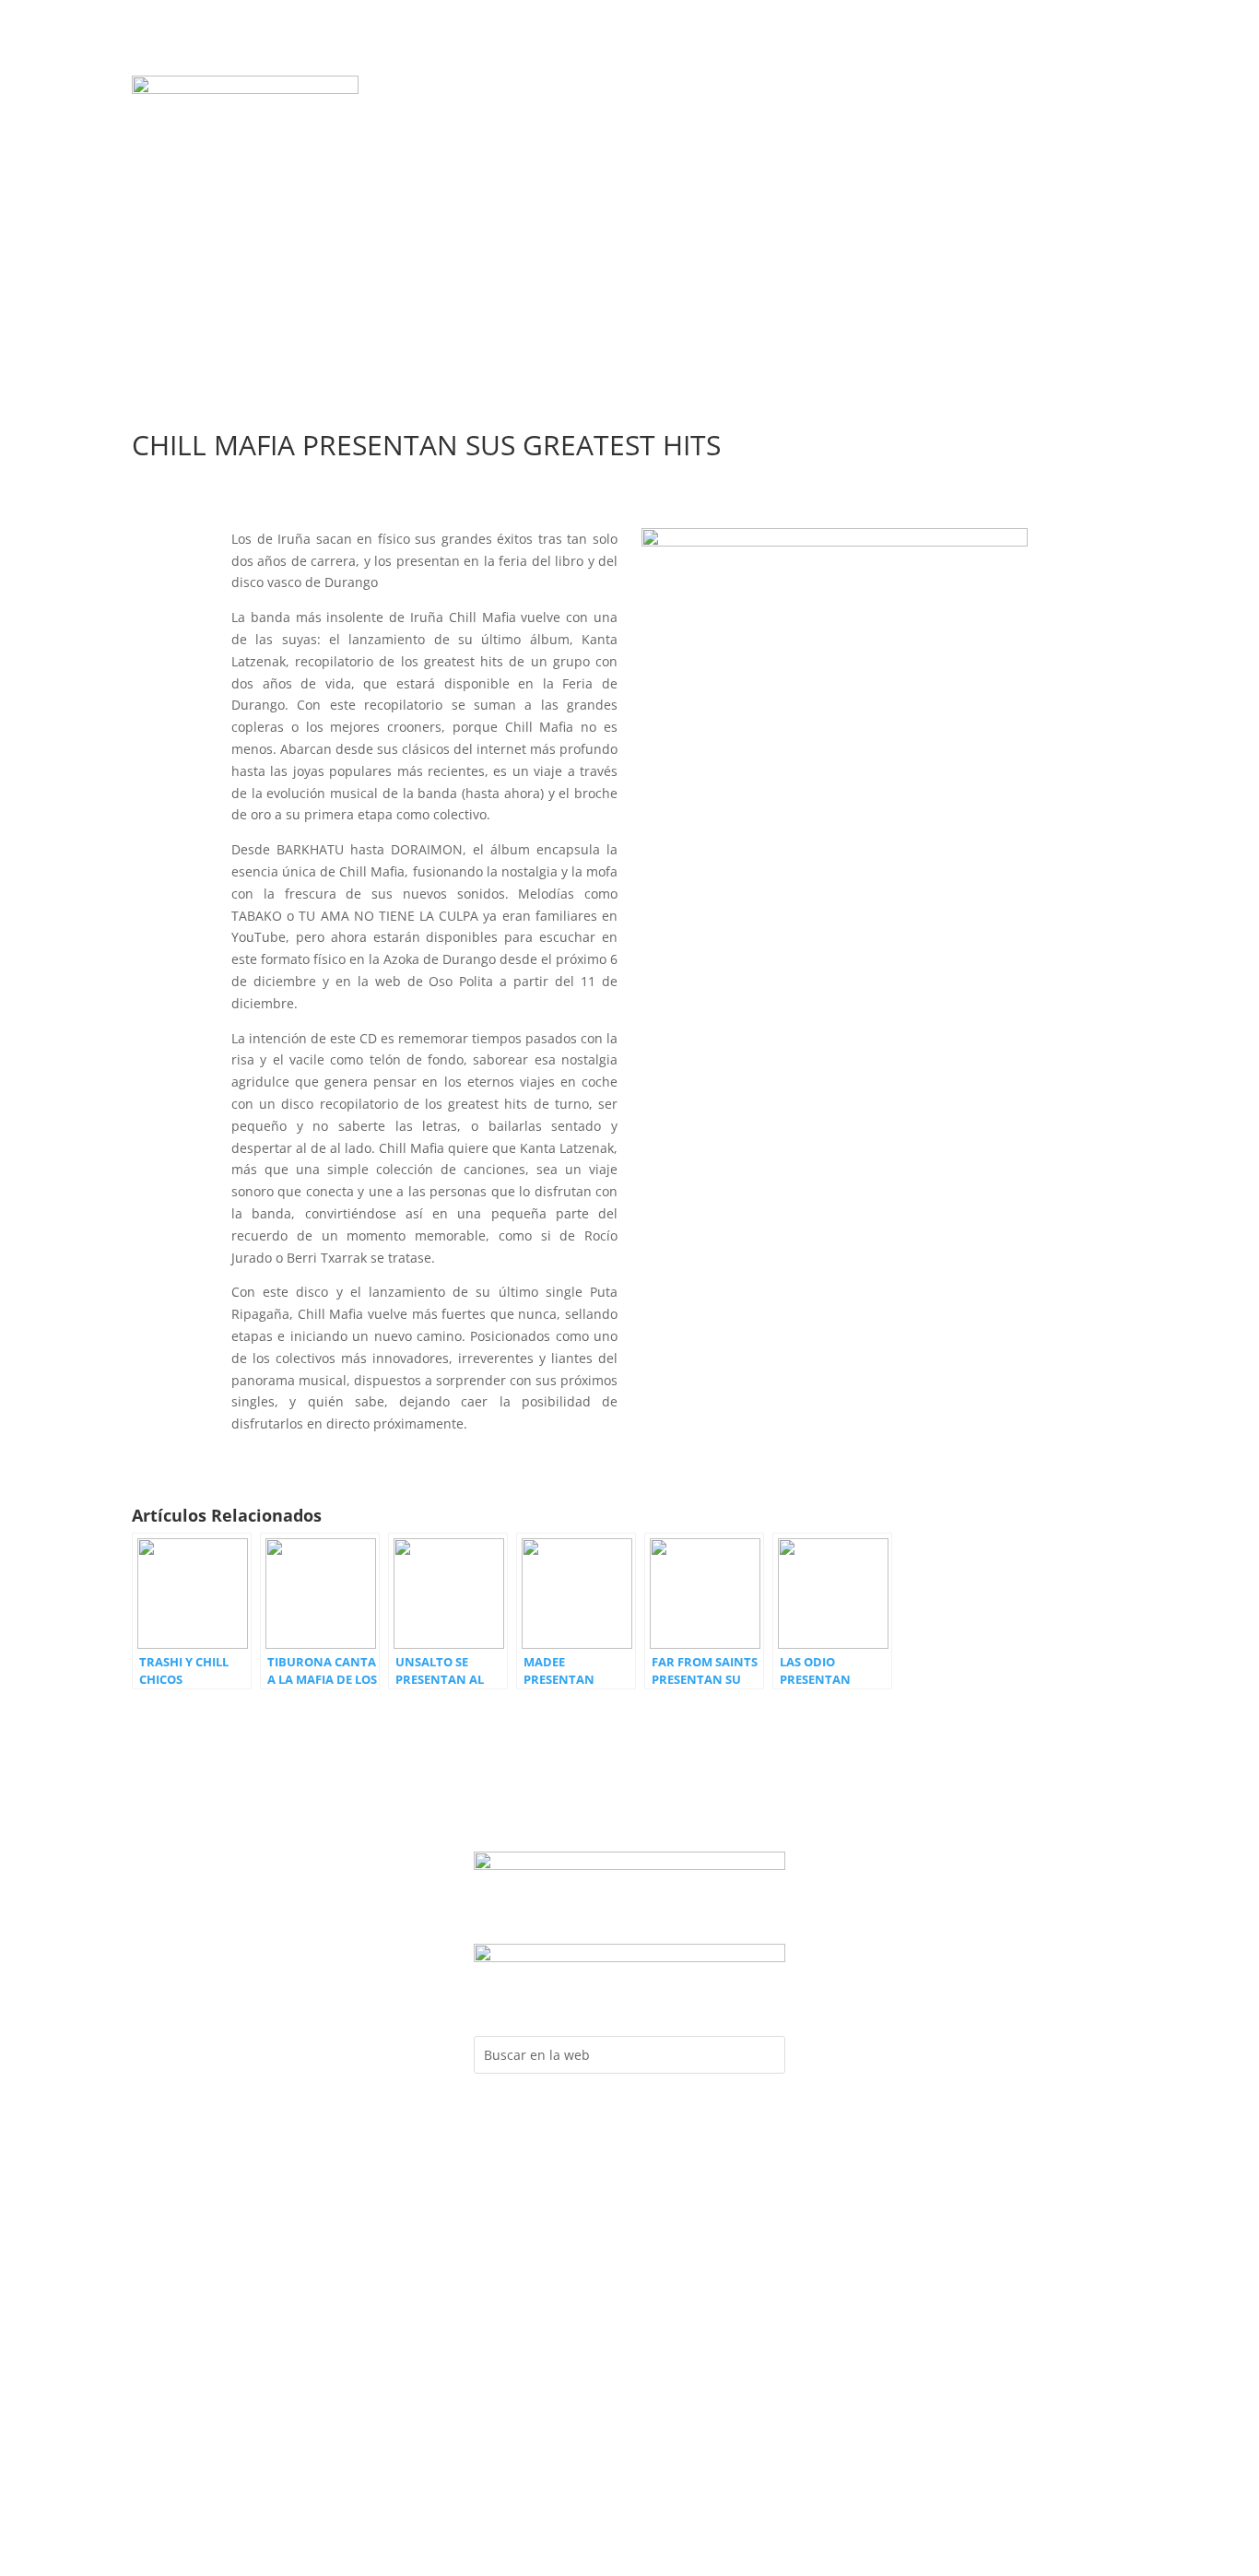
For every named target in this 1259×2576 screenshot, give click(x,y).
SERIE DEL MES (735, 90)
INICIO (418, 90)
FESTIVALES (542, 118)
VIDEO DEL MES (622, 90)
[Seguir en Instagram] (977, 90)
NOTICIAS (830, 90)
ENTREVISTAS (638, 118)
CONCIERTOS (447, 118)
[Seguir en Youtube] (1014, 90)
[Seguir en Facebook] (940, 90)
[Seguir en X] (1051, 90)
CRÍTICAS (727, 118)
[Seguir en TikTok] (1088, 90)
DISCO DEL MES (506, 90)
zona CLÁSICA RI (1037, 150)
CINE (629, 146)
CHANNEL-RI (813, 118)
